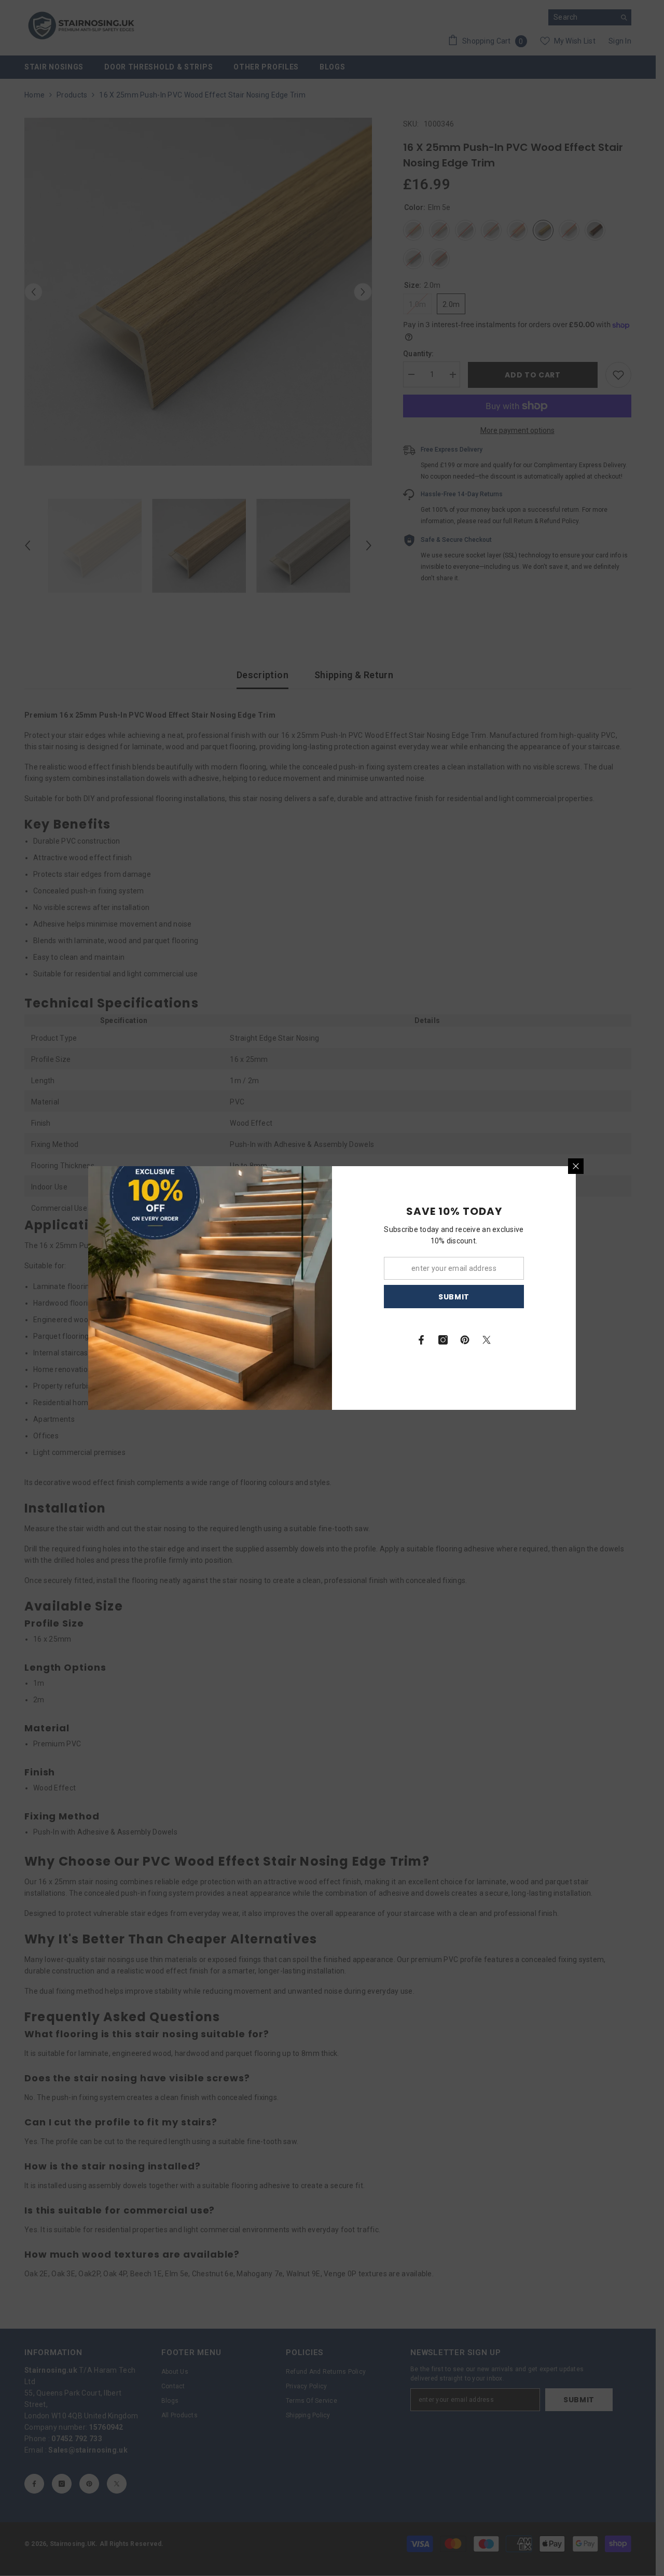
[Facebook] (421, 1340)
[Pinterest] (465, 1340)
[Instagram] (443, 1340)
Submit (454, 1297)
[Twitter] (487, 1340)
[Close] (576, 1166)
